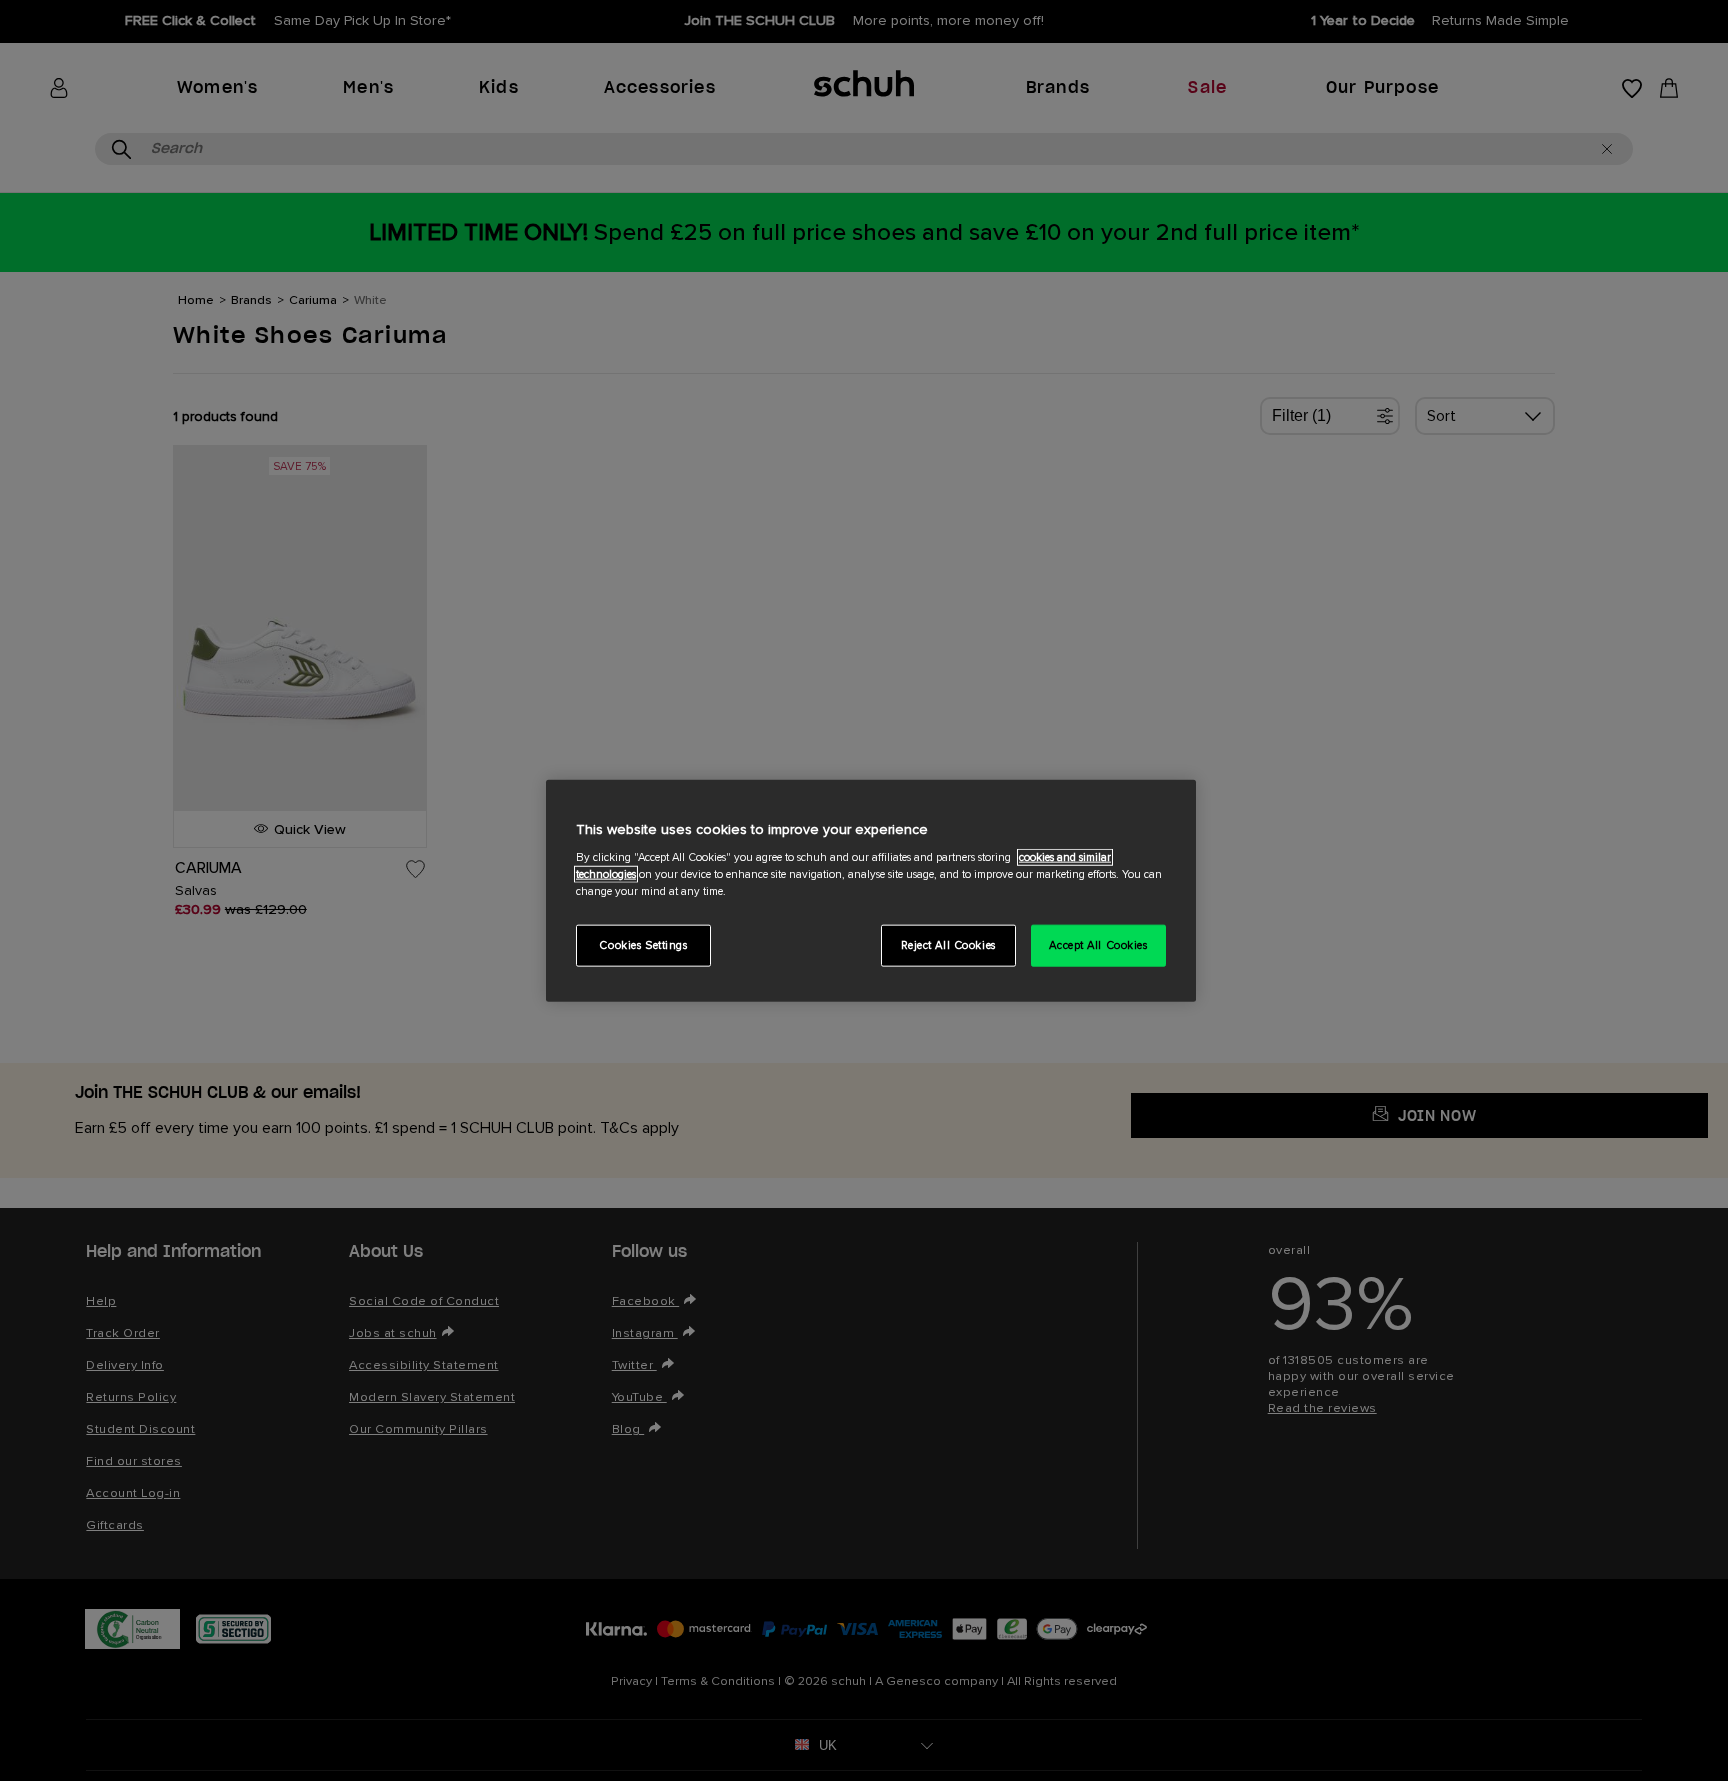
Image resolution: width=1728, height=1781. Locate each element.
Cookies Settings (643, 945)
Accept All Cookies (1098, 945)
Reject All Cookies (948, 945)
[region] (871, 890)
